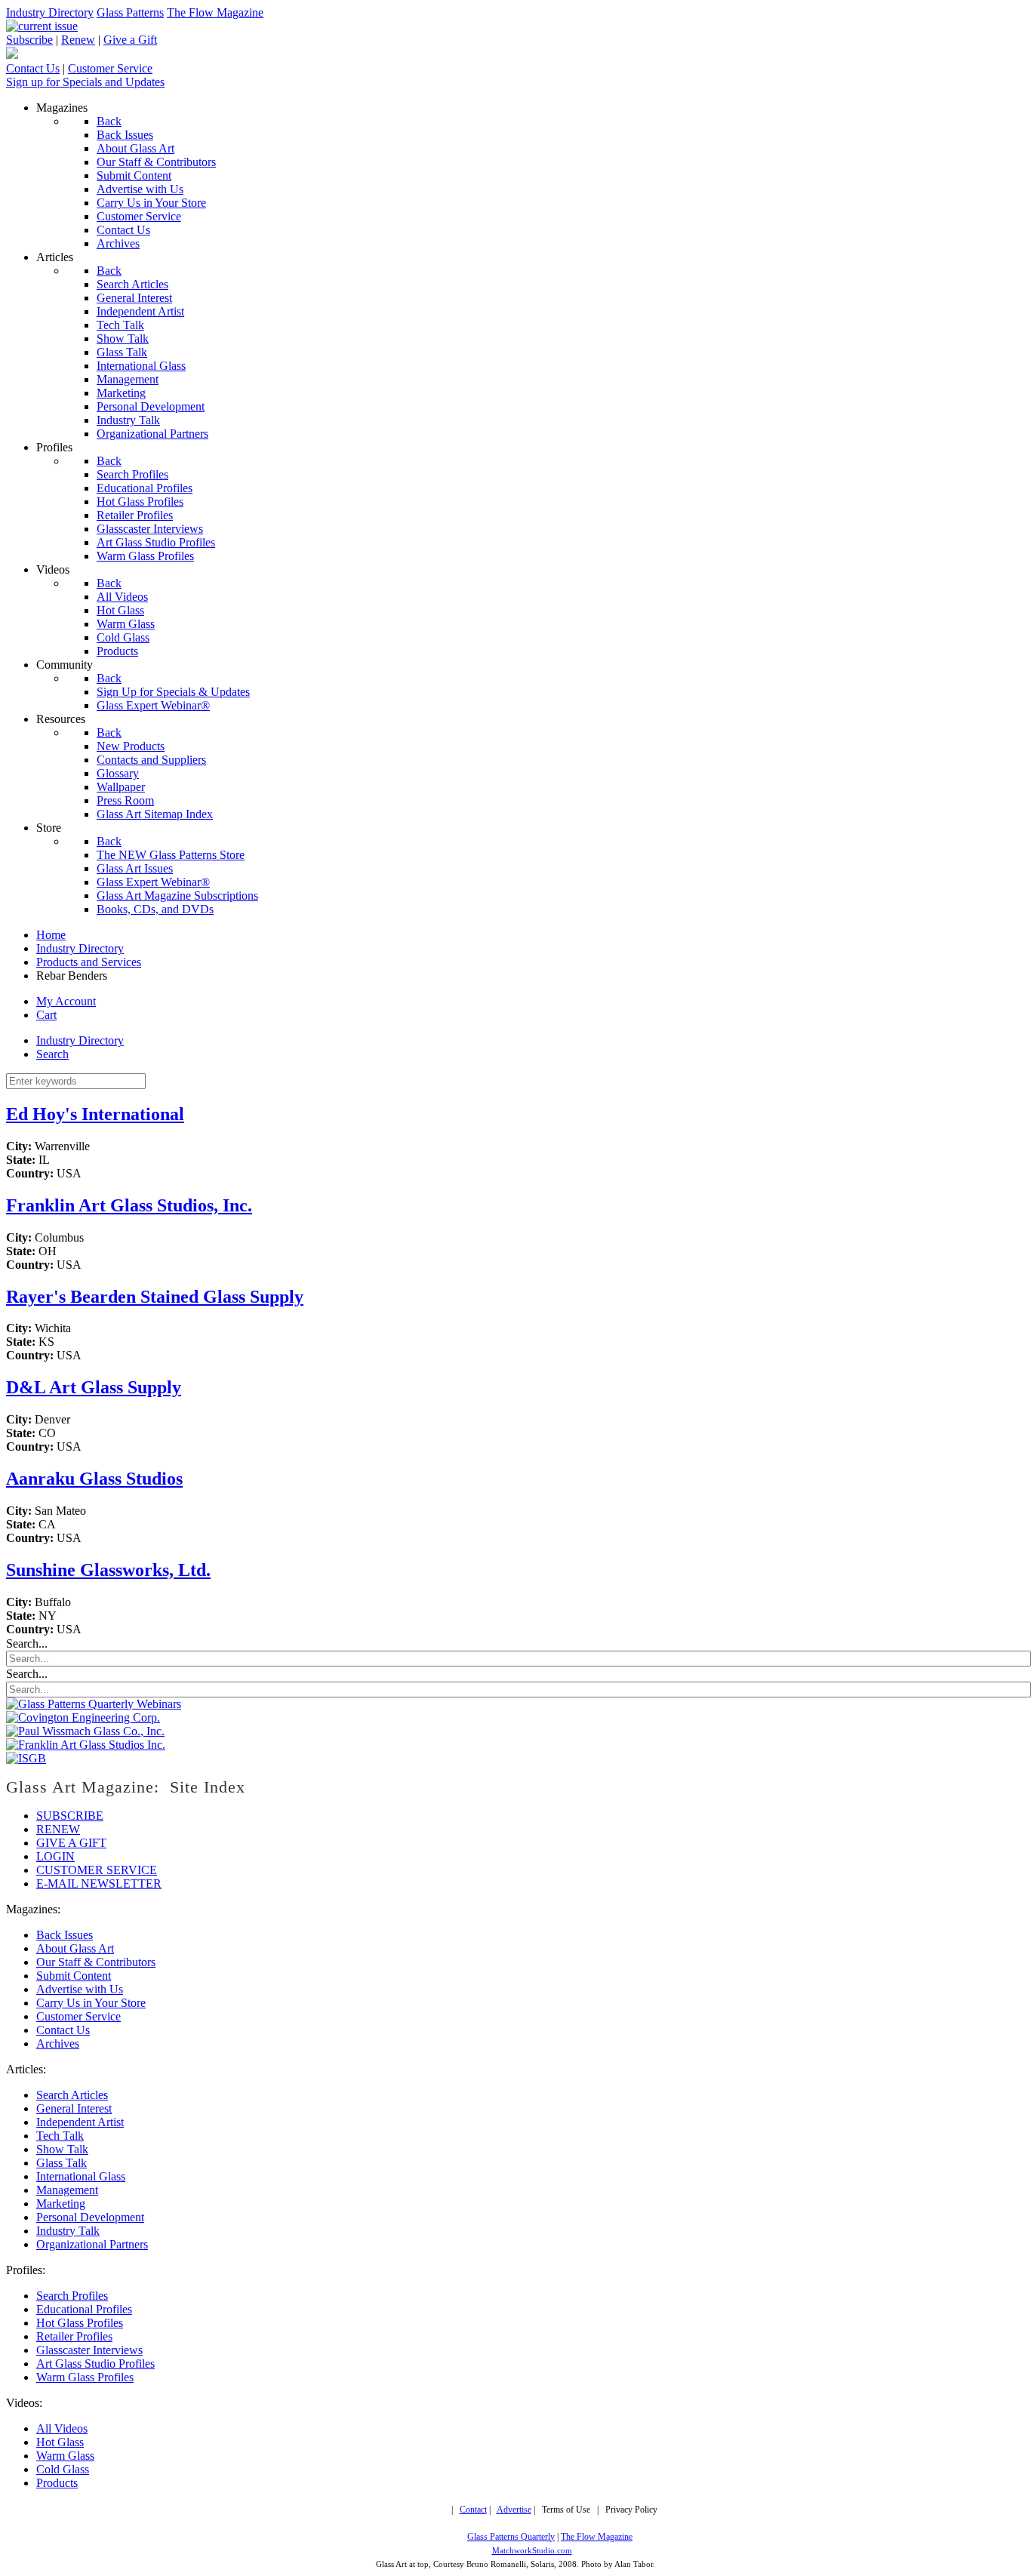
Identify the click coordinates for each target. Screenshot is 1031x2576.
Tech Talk (60, 2136)
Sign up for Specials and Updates (85, 82)
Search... (27, 1643)
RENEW (58, 1829)
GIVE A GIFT (71, 1843)
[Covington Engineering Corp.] (83, 1717)
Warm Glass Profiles (85, 2377)
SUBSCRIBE (70, 1816)
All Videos (62, 2428)
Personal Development (90, 2217)
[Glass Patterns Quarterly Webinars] (94, 1704)
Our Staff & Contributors (96, 1962)
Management (67, 2190)
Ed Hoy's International (95, 1114)
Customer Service (110, 68)
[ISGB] (26, 1758)
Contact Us (33, 68)
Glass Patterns (130, 12)
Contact (473, 2510)
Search (52, 1054)
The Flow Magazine (215, 12)
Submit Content (74, 1976)
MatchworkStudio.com (532, 2551)
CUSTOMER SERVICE (97, 1870)
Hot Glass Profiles (80, 2323)
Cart (46, 1015)
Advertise (514, 2510)
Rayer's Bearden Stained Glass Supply (155, 1297)
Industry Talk (68, 2231)
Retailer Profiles (74, 2336)
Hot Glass (60, 2442)
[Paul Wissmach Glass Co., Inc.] (85, 1731)
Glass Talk (62, 2163)
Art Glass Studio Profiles (95, 2364)
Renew (78, 40)
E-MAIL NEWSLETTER (99, 1884)
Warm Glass (65, 2456)
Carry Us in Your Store (91, 2003)
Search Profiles (72, 2296)
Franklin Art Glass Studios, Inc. (129, 1205)
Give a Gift (130, 40)
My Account (66, 1001)
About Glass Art (75, 1948)
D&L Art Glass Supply (94, 1387)
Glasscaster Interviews (89, 2350)
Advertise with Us (80, 1989)
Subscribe (29, 40)
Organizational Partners (92, 2244)
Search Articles (72, 2095)
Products (57, 2483)
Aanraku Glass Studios (94, 1479)
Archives (58, 2044)
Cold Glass (63, 2469)
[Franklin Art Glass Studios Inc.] (86, 1745)
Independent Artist (80, 2122)
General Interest (74, 2108)
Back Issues (65, 1935)
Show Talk (62, 2149)
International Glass (81, 2176)
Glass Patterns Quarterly (511, 2537)
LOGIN (55, 1856)
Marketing (61, 2204)
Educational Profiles (84, 2309)
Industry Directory (50, 12)
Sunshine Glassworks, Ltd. (108, 1570)
